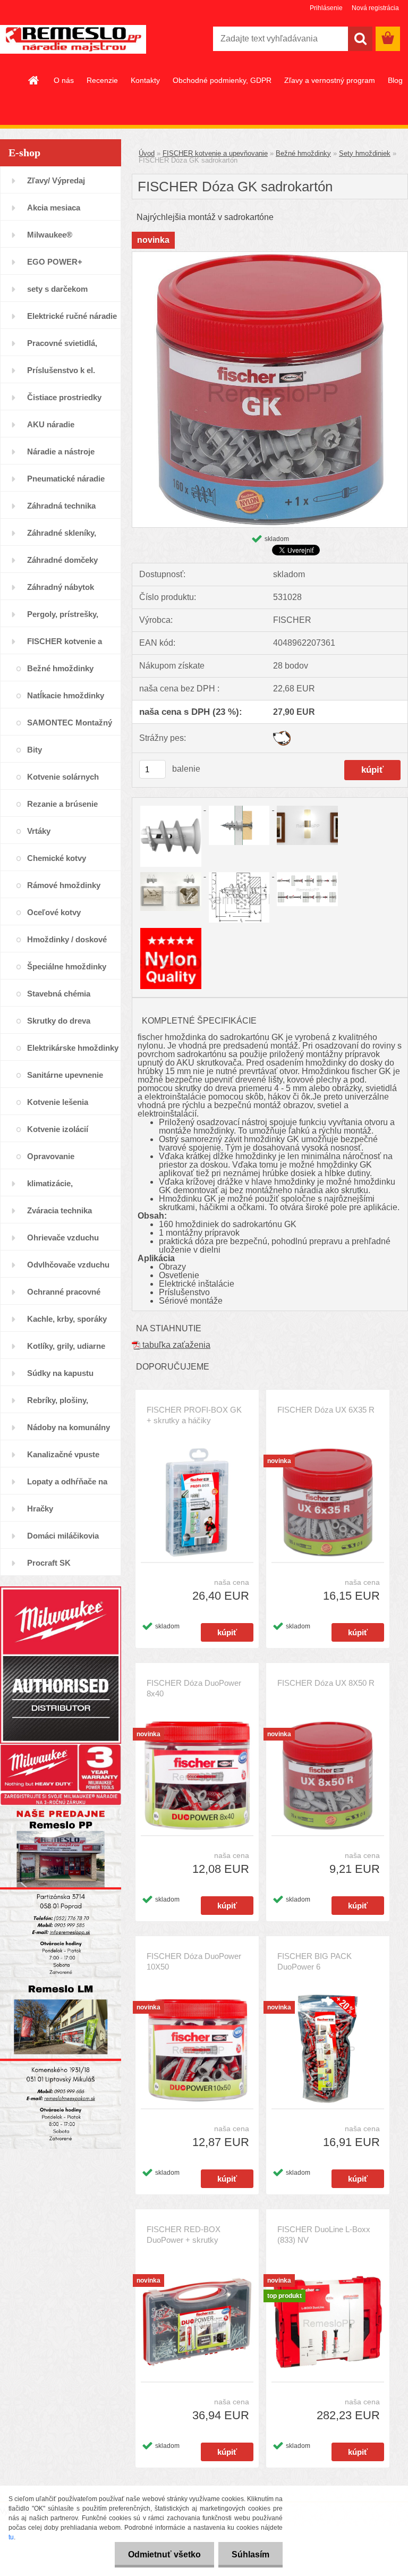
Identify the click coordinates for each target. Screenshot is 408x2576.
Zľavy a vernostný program (330, 80)
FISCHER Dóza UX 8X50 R (326, 1683)
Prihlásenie (326, 8)
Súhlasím (250, 2554)
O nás (64, 80)
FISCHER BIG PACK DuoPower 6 (314, 1961)
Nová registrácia (375, 8)
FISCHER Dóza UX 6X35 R (326, 1410)
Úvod (147, 153)
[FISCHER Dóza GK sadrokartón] (270, 256)
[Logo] (73, 39)
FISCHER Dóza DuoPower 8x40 (194, 1688)
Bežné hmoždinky (303, 153)
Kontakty (145, 80)
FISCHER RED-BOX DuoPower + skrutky (184, 2235)
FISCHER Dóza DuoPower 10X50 (194, 1961)
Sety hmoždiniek (365, 153)
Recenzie (102, 80)
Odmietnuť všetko (164, 2554)
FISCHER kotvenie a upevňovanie (215, 153)
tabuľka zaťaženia (175, 1345)
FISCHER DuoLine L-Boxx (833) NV (324, 2235)
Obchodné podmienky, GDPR (222, 80)
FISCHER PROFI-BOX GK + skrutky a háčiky (194, 1415)
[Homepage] (34, 80)
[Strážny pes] (282, 735)
